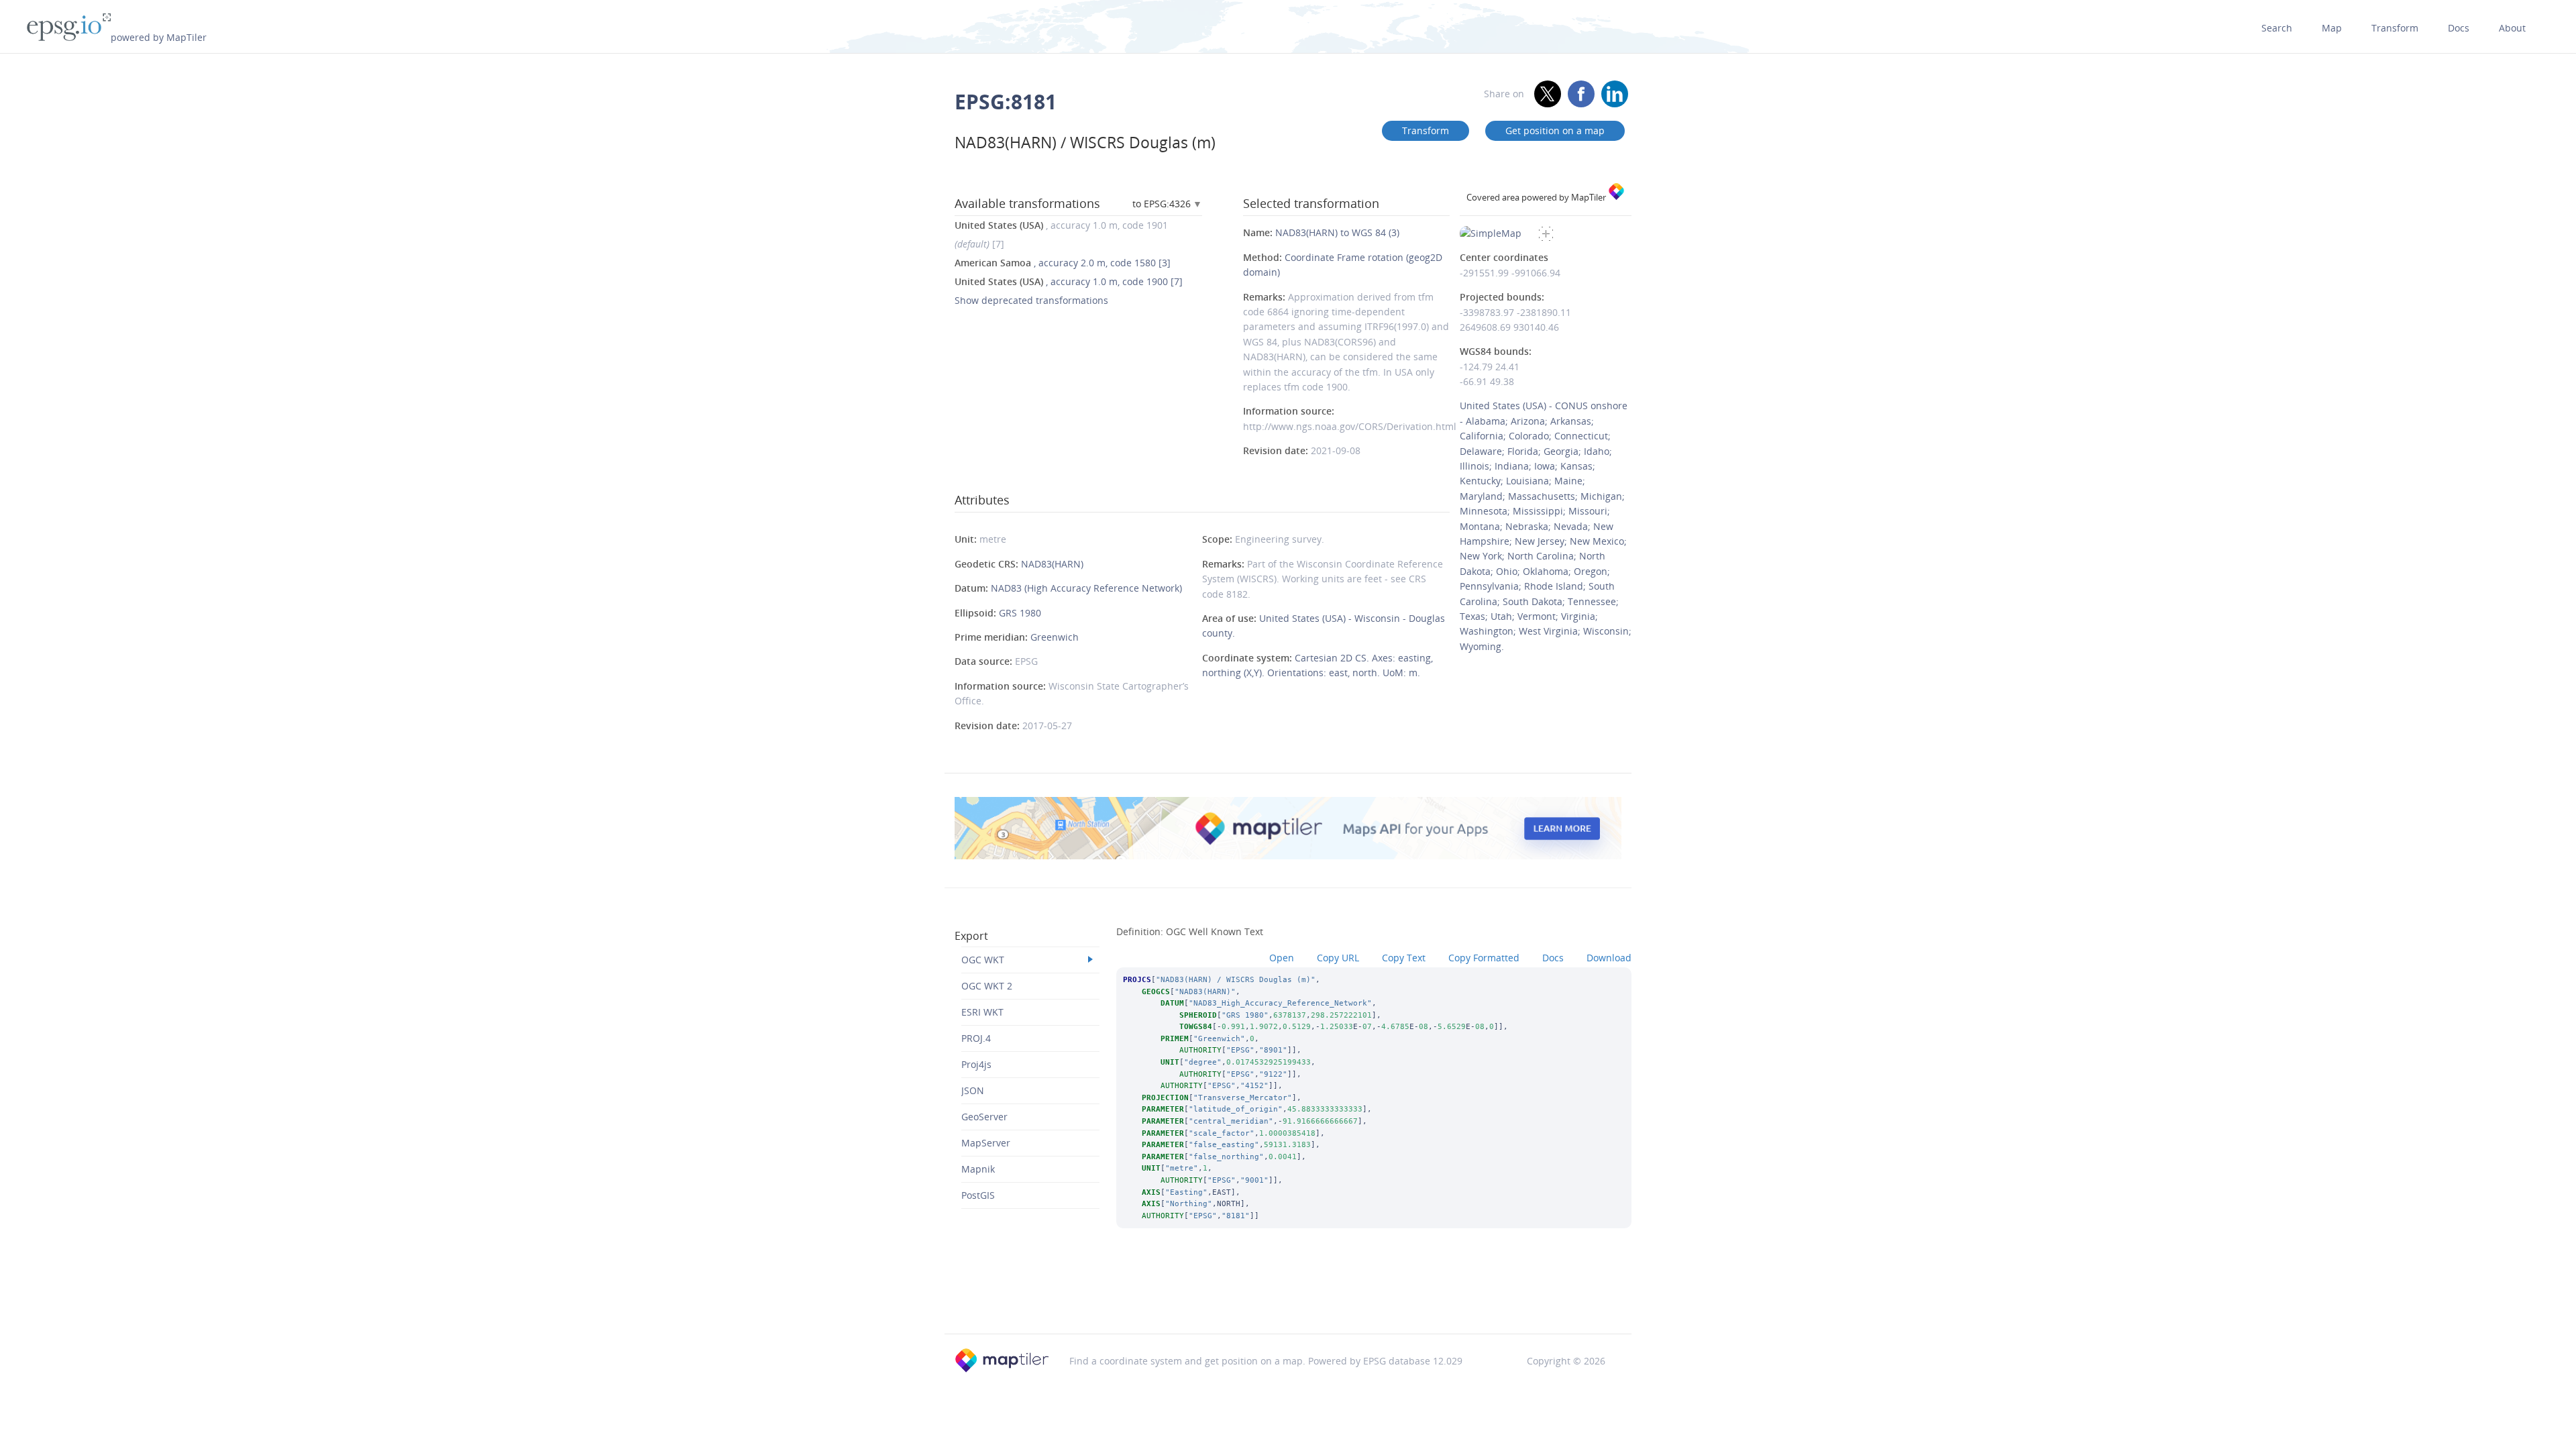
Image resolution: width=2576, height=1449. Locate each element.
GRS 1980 (1020, 613)
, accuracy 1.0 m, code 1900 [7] (1069, 281)
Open (1282, 958)
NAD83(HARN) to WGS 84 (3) (1337, 232)
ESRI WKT (982, 1012)
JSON (973, 1090)
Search (2277, 28)
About (2512, 28)
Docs (2459, 28)
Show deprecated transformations (1031, 300)
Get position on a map (1555, 130)
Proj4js (976, 1064)
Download (1609, 958)
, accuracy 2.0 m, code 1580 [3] (1063, 263)
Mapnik (978, 1169)
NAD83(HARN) (1052, 564)
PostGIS (978, 1195)
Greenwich (1055, 637)
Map (2332, 28)
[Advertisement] (1288, 1299)
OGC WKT (983, 960)
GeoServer (984, 1117)
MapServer (986, 1143)
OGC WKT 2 (987, 986)
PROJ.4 (976, 1038)
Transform (2395, 28)
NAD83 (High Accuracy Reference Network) (1086, 588)
